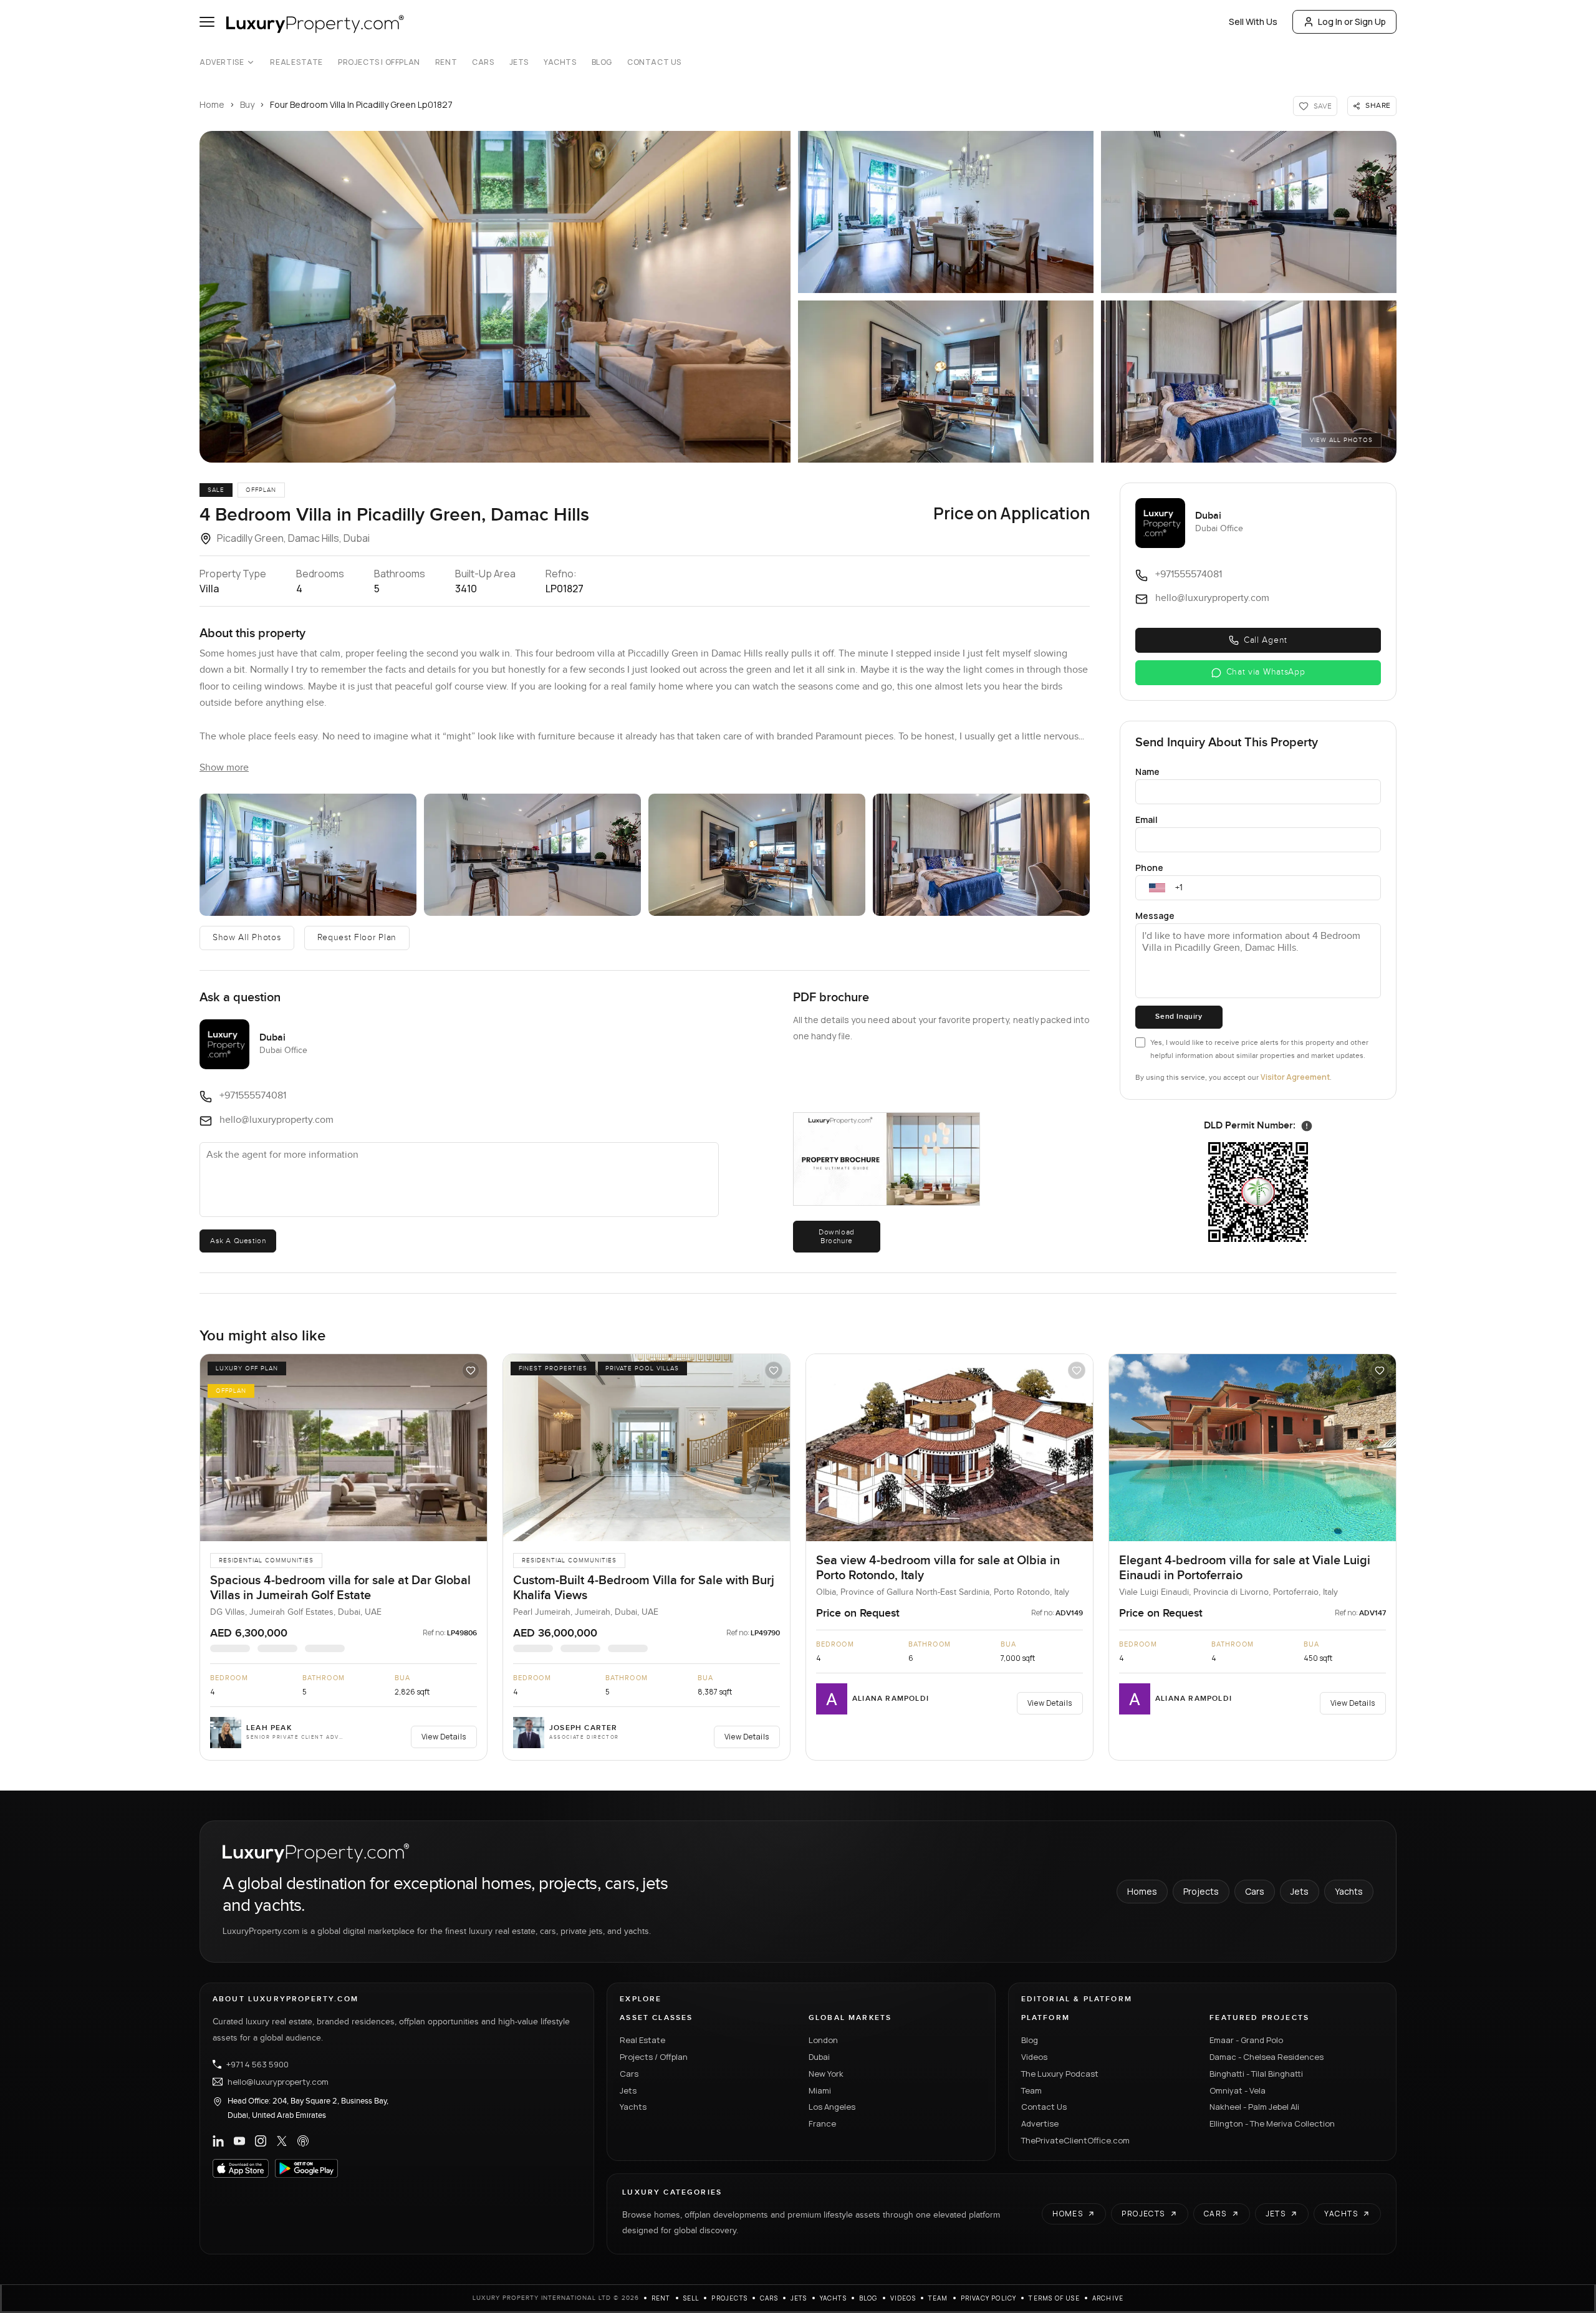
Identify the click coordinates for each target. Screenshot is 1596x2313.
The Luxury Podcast (1060, 2074)
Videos (1034, 2057)
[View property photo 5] (1249, 382)
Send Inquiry (1179, 1017)
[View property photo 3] (1249, 212)
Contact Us (654, 62)
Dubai (819, 2057)
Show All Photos (247, 938)
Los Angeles (832, 2107)
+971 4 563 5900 (257, 2064)
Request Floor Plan (357, 938)
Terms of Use (1054, 2298)
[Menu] (207, 22)
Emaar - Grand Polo (1246, 2040)
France (822, 2123)
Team (1031, 2090)
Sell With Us (1253, 22)
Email (1147, 820)
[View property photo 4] (946, 382)
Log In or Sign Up (1352, 22)
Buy (247, 104)
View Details (444, 1737)
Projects (1201, 1891)
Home (212, 104)
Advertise (222, 62)
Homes (1142, 1891)
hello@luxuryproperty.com (278, 2082)
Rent (446, 62)
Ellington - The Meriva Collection (1272, 2123)
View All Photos (1341, 440)
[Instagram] (261, 2141)
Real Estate (296, 62)
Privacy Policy (989, 2298)
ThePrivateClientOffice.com (1075, 2140)
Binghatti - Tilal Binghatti (1256, 2074)
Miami (820, 2090)
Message (1155, 916)
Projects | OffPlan (379, 62)
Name (1147, 772)
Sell (691, 2298)
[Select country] (1157, 888)
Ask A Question (238, 1241)
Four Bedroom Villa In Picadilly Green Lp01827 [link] (361, 104)
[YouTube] (239, 2141)
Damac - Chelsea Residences (1267, 2057)
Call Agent (1266, 640)
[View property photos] (495, 297)
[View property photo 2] (946, 212)
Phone (1149, 868)
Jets (519, 62)
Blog (602, 62)
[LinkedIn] (218, 2141)
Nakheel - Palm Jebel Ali (1254, 2107)
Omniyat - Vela (1238, 2090)
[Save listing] (471, 1370)
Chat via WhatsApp (1266, 672)
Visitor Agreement (1295, 1077)
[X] (282, 2141)
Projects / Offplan (654, 2057)
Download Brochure (837, 1236)
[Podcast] (303, 2141)
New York (826, 2074)
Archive (1108, 2298)
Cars (483, 62)
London (823, 2040)
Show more (224, 768)
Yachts (560, 62)
